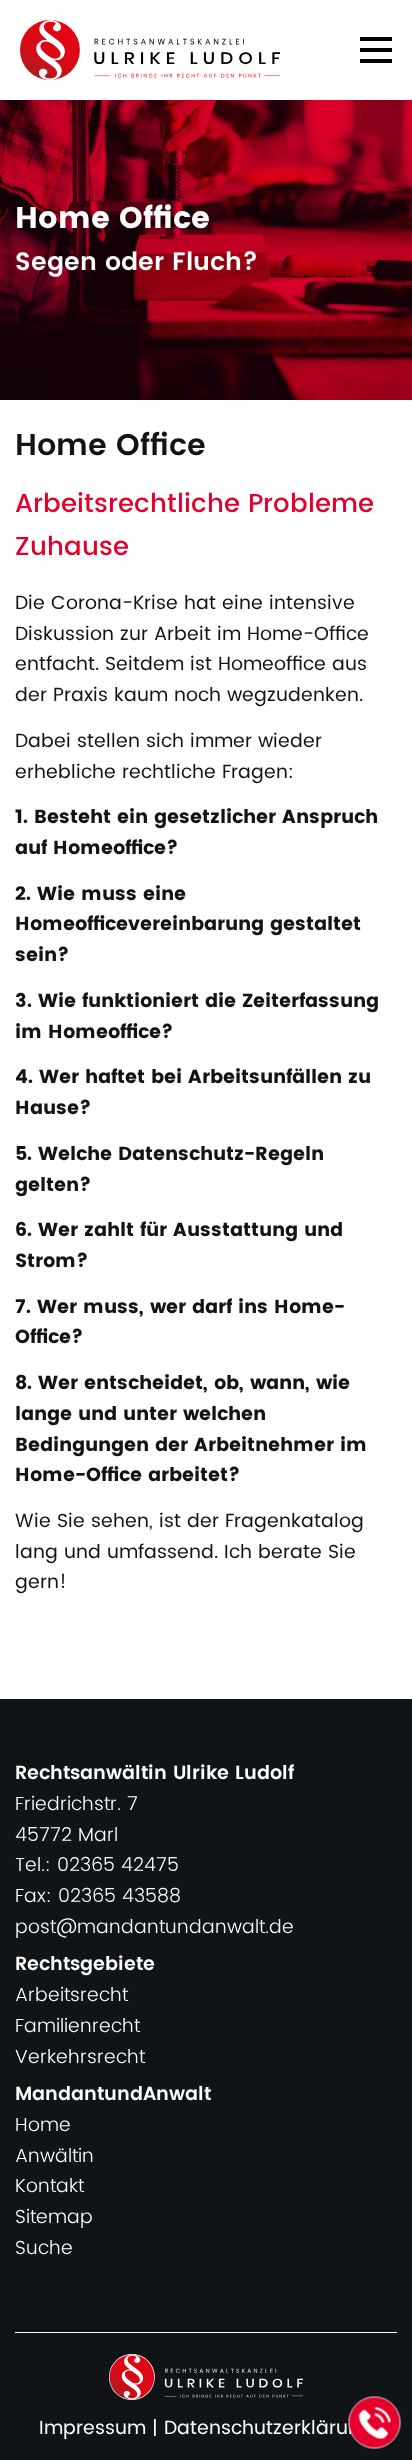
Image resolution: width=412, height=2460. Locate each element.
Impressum (92, 2428)
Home (43, 2125)
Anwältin (54, 2156)
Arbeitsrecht (71, 1995)
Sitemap (54, 2217)
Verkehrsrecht (80, 2057)
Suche (44, 2248)
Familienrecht (77, 2026)
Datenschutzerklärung (268, 2428)
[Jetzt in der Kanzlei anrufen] (375, 2423)
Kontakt (49, 2186)
